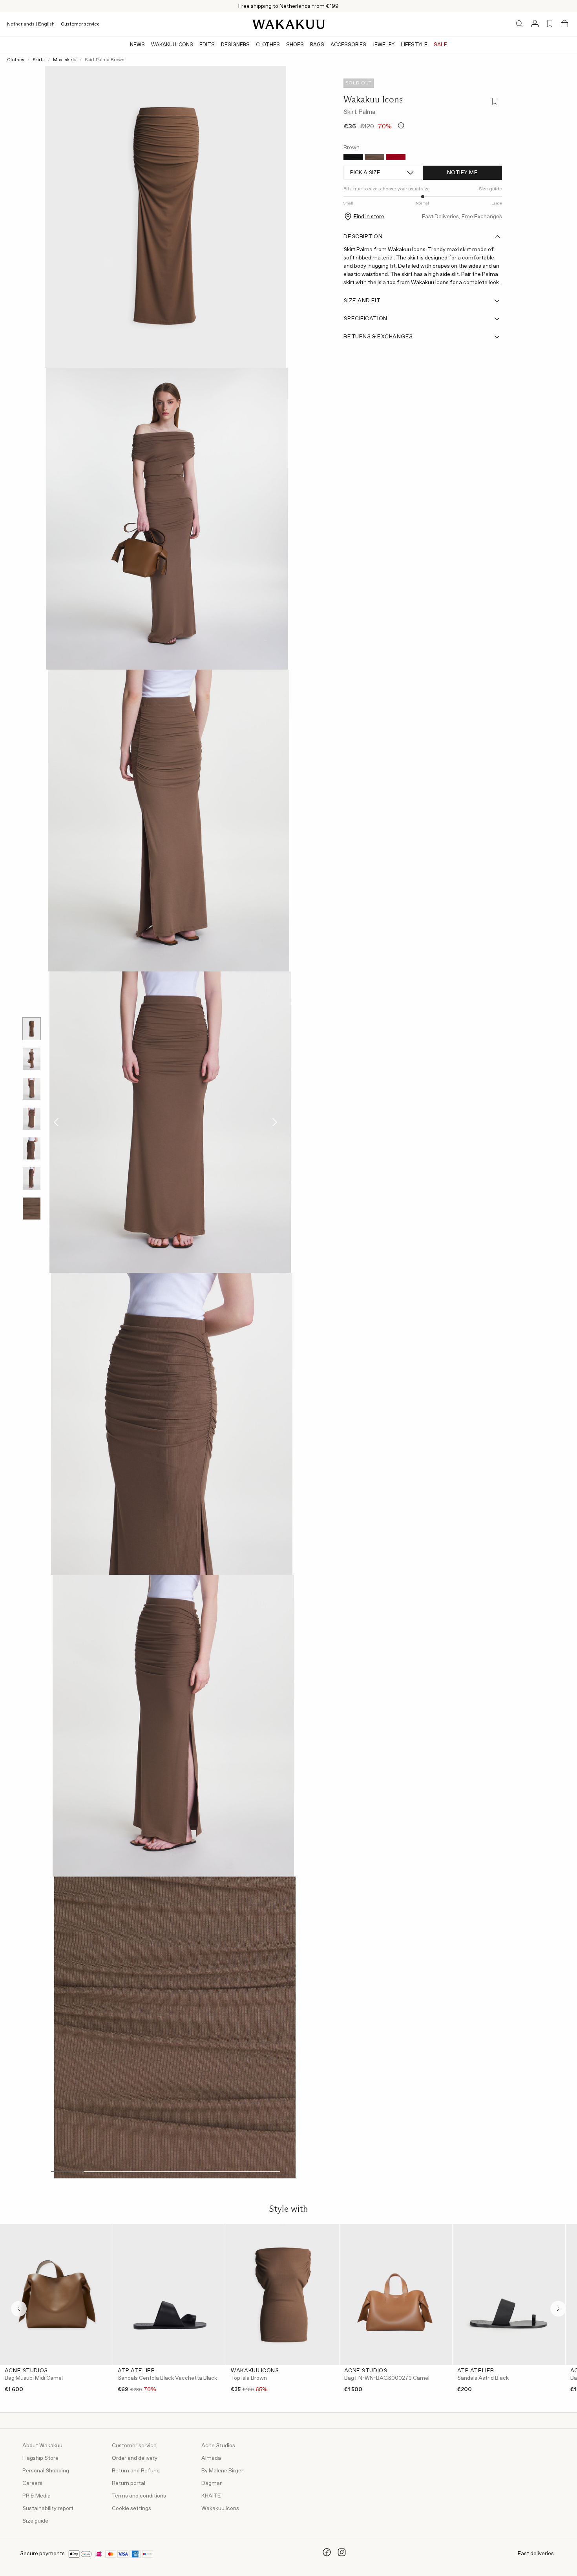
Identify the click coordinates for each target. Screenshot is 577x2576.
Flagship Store (40, 2458)
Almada (211, 2458)
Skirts (39, 60)
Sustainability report (48, 2508)
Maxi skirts (65, 60)
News (137, 45)
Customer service (80, 24)
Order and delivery (135, 2458)
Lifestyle (414, 45)
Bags (317, 45)
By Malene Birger (222, 2471)
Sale (440, 45)
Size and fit (362, 301)
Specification (365, 319)
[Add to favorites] (494, 102)
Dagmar (212, 2483)
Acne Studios (218, 2446)
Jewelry (383, 45)
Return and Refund (136, 2471)
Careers (32, 2483)
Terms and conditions (139, 2496)
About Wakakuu (42, 2446)
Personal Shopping (46, 2471)
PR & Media (37, 2496)
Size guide (35, 2521)
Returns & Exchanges (378, 337)
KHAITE (211, 2496)
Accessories (348, 45)
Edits (207, 45)
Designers (235, 45)
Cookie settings (131, 2508)
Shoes (295, 45)
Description (363, 237)
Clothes (268, 45)
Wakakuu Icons (172, 45)
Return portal (129, 2483)
